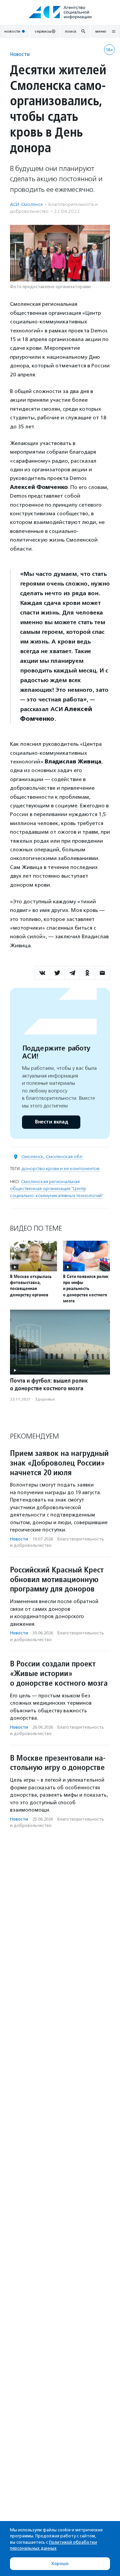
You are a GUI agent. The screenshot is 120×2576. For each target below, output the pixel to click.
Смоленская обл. (64, 1157)
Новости (20, 54)
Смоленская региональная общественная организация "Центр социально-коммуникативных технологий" (57, 1189)
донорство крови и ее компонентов (60, 1169)
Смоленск (32, 1157)
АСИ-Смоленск (26, 204)
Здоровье (45, 1399)
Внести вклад (51, 1122)
